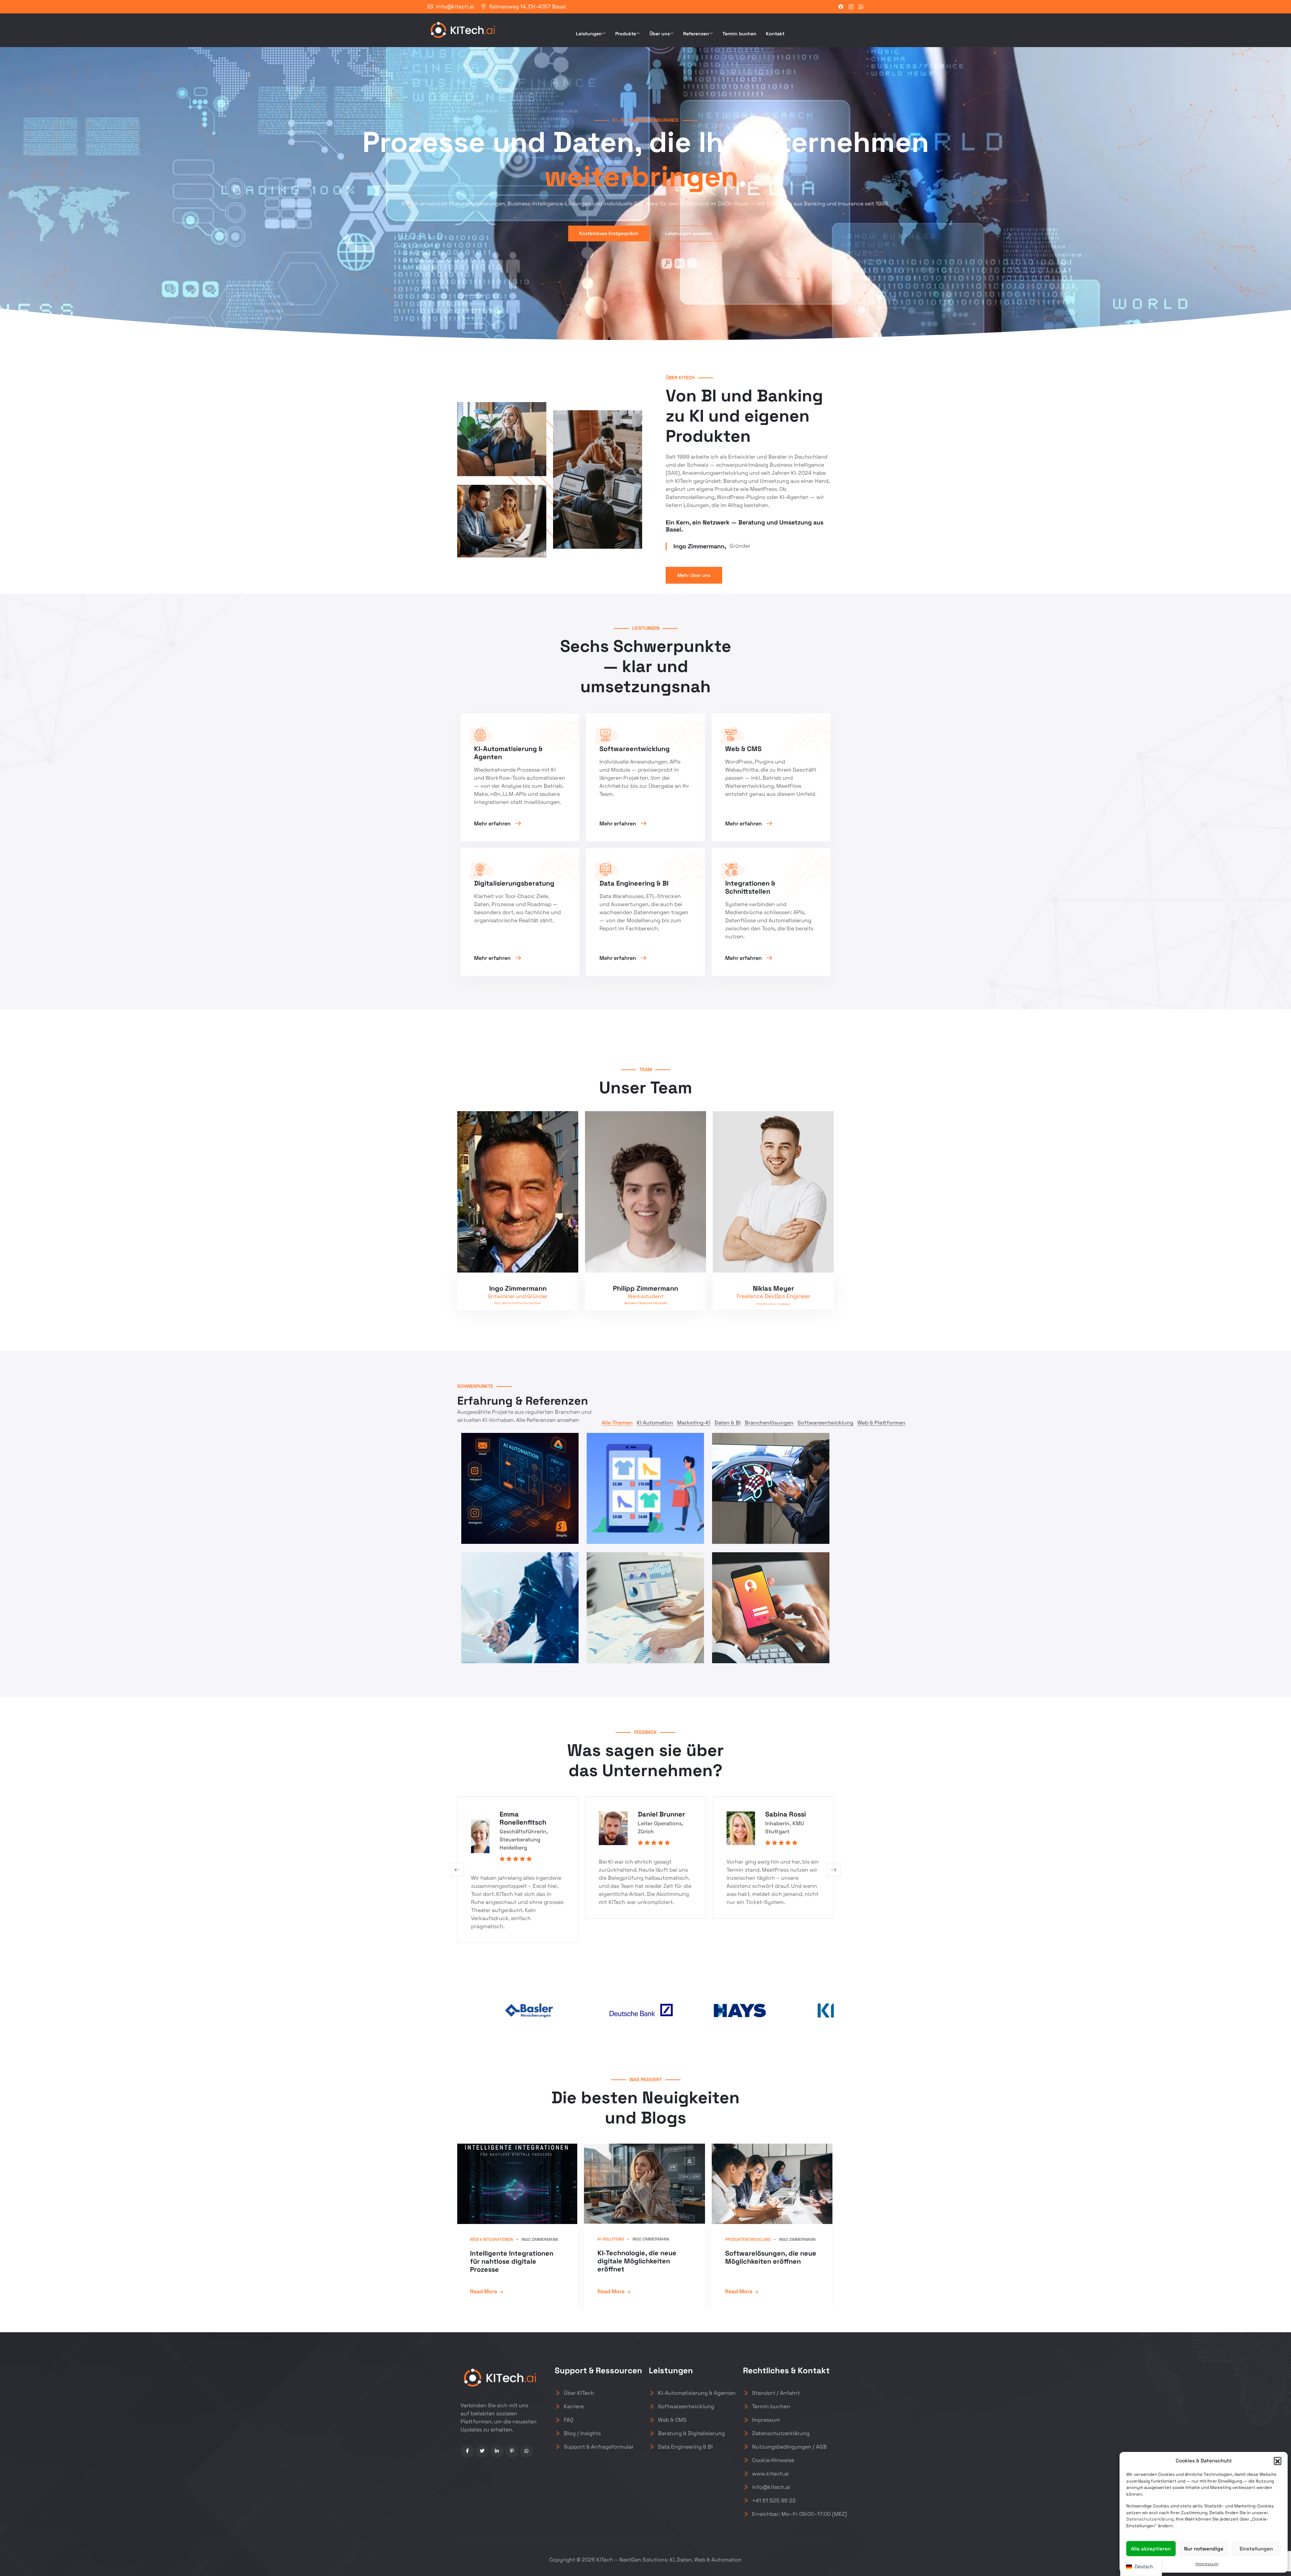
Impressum (1207, 2564)
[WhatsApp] (861, 7)
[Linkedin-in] (497, 2451)
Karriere (574, 2406)
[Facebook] (841, 7)
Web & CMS (672, 2420)
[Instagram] (851, 7)
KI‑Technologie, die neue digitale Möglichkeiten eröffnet (637, 2261)
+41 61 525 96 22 (774, 2501)
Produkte (626, 34)
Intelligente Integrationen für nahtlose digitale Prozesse (512, 2261)
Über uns (660, 34)
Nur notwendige (1204, 2549)
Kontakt (775, 34)
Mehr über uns (694, 575)
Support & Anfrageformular (599, 2447)
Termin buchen (739, 34)
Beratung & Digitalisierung (691, 2433)
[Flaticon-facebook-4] (467, 2451)
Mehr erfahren (493, 824)
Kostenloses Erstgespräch (609, 233)
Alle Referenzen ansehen (547, 1420)
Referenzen (696, 34)
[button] (1278, 2461)
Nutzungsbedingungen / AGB (789, 2447)
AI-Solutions (611, 2239)
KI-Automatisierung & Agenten (697, 2393)
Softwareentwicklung (686, 2406)
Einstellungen (1256, 2549)
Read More (484, 2291)
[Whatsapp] (527, 2451)
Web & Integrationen (492, 2239)
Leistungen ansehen (689, 233)
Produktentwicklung (748, 2239)
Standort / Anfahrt (776, 2393)
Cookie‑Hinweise (773, 2460)
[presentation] (457, 1870)
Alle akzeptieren (1151, 2549)
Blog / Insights (582, 2433)
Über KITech (579, 2393)
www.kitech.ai (770, 2474)
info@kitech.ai (455, 7)
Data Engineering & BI (685, 2447)
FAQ (569, 2420)
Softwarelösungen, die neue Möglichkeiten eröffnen (771, 2257)
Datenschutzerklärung (1150, 2519)
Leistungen (589, 34)
